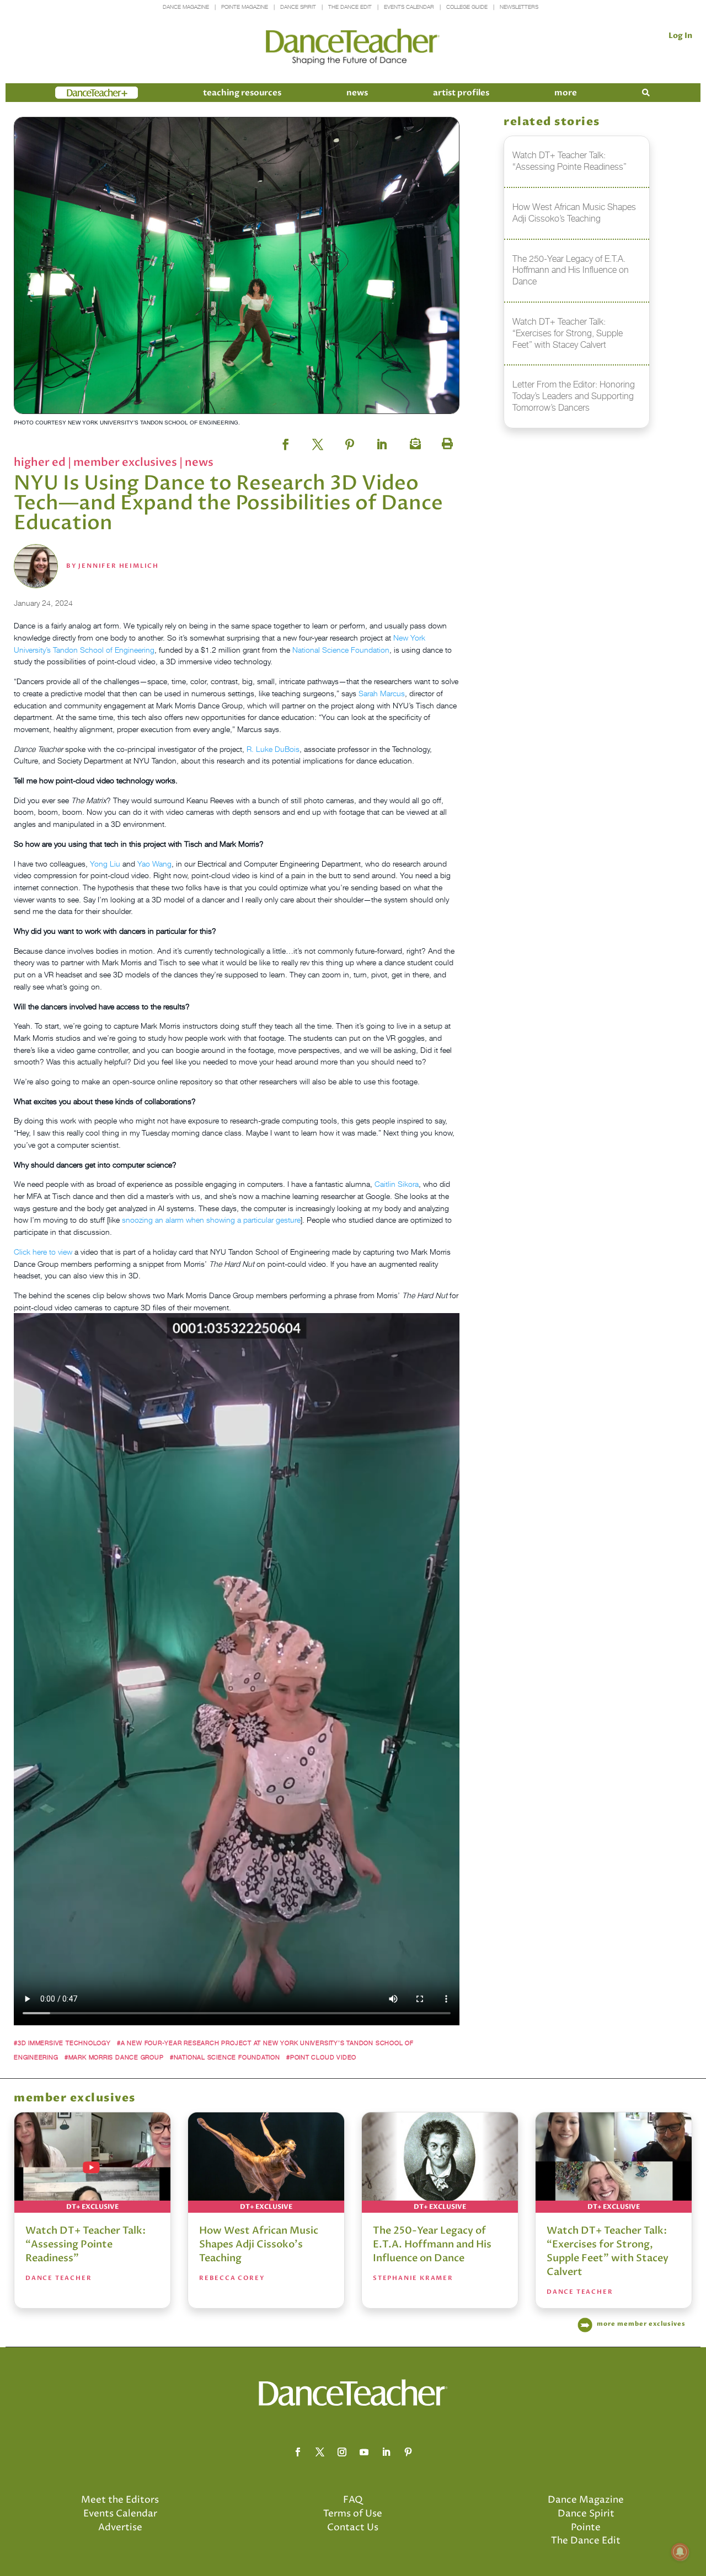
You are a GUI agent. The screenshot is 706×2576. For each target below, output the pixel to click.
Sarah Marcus (382, 693)
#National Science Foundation (225, 2057)
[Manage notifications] (680, 2552)
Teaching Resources (242, 93)
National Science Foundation (341, 650)
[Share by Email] (414, 441)
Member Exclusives (126, 462)
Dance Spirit (298, 7)
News (199, 462)
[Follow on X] (320, 2452)
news (357, 93)
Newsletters (519, 7)
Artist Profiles (461, 93)
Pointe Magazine (245, 7)
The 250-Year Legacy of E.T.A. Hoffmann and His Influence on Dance (432, 2244)
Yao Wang (154, 864)
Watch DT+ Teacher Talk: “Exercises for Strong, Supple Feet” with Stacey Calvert (608, 2251)
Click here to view (43, 1252)
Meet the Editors (120, 2500)
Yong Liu (105, 864)
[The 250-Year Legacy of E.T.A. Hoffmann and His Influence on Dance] (440, 2163)
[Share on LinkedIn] (382, 441)
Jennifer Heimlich (119, 566)
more (566, 93)
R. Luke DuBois (273, 749)
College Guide (467, 7)
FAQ (353, 2500)
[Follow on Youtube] (364, 2452)
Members (75, 93)
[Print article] (446, 441)
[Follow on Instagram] (342, 2452)
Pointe (586, 2527)
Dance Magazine (186, 7)
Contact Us (353, 2527)
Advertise (120, 2527)
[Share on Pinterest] (350, 441)
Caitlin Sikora (397, 1184)
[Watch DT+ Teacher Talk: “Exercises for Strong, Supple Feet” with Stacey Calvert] (614, 2163)
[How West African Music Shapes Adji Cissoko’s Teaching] (266, 2163)
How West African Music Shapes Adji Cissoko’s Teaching (259, 2244)
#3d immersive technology (62, 2043)
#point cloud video (321, 2057)
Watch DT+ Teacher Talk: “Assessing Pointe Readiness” (85, 2244)
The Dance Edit (350, 7)
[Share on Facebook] (286, 441)
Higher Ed (41, 462)
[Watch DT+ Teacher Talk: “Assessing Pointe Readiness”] (92, 2163)
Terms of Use (353, 2514)
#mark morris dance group (114, 2057)
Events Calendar (409, 7)
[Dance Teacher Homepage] (353, 47)
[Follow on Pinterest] (408, 2452)
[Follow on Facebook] (298, 2452)
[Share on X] (318, 441)
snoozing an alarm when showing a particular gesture (211, 1220)
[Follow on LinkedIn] (386, 2452)
